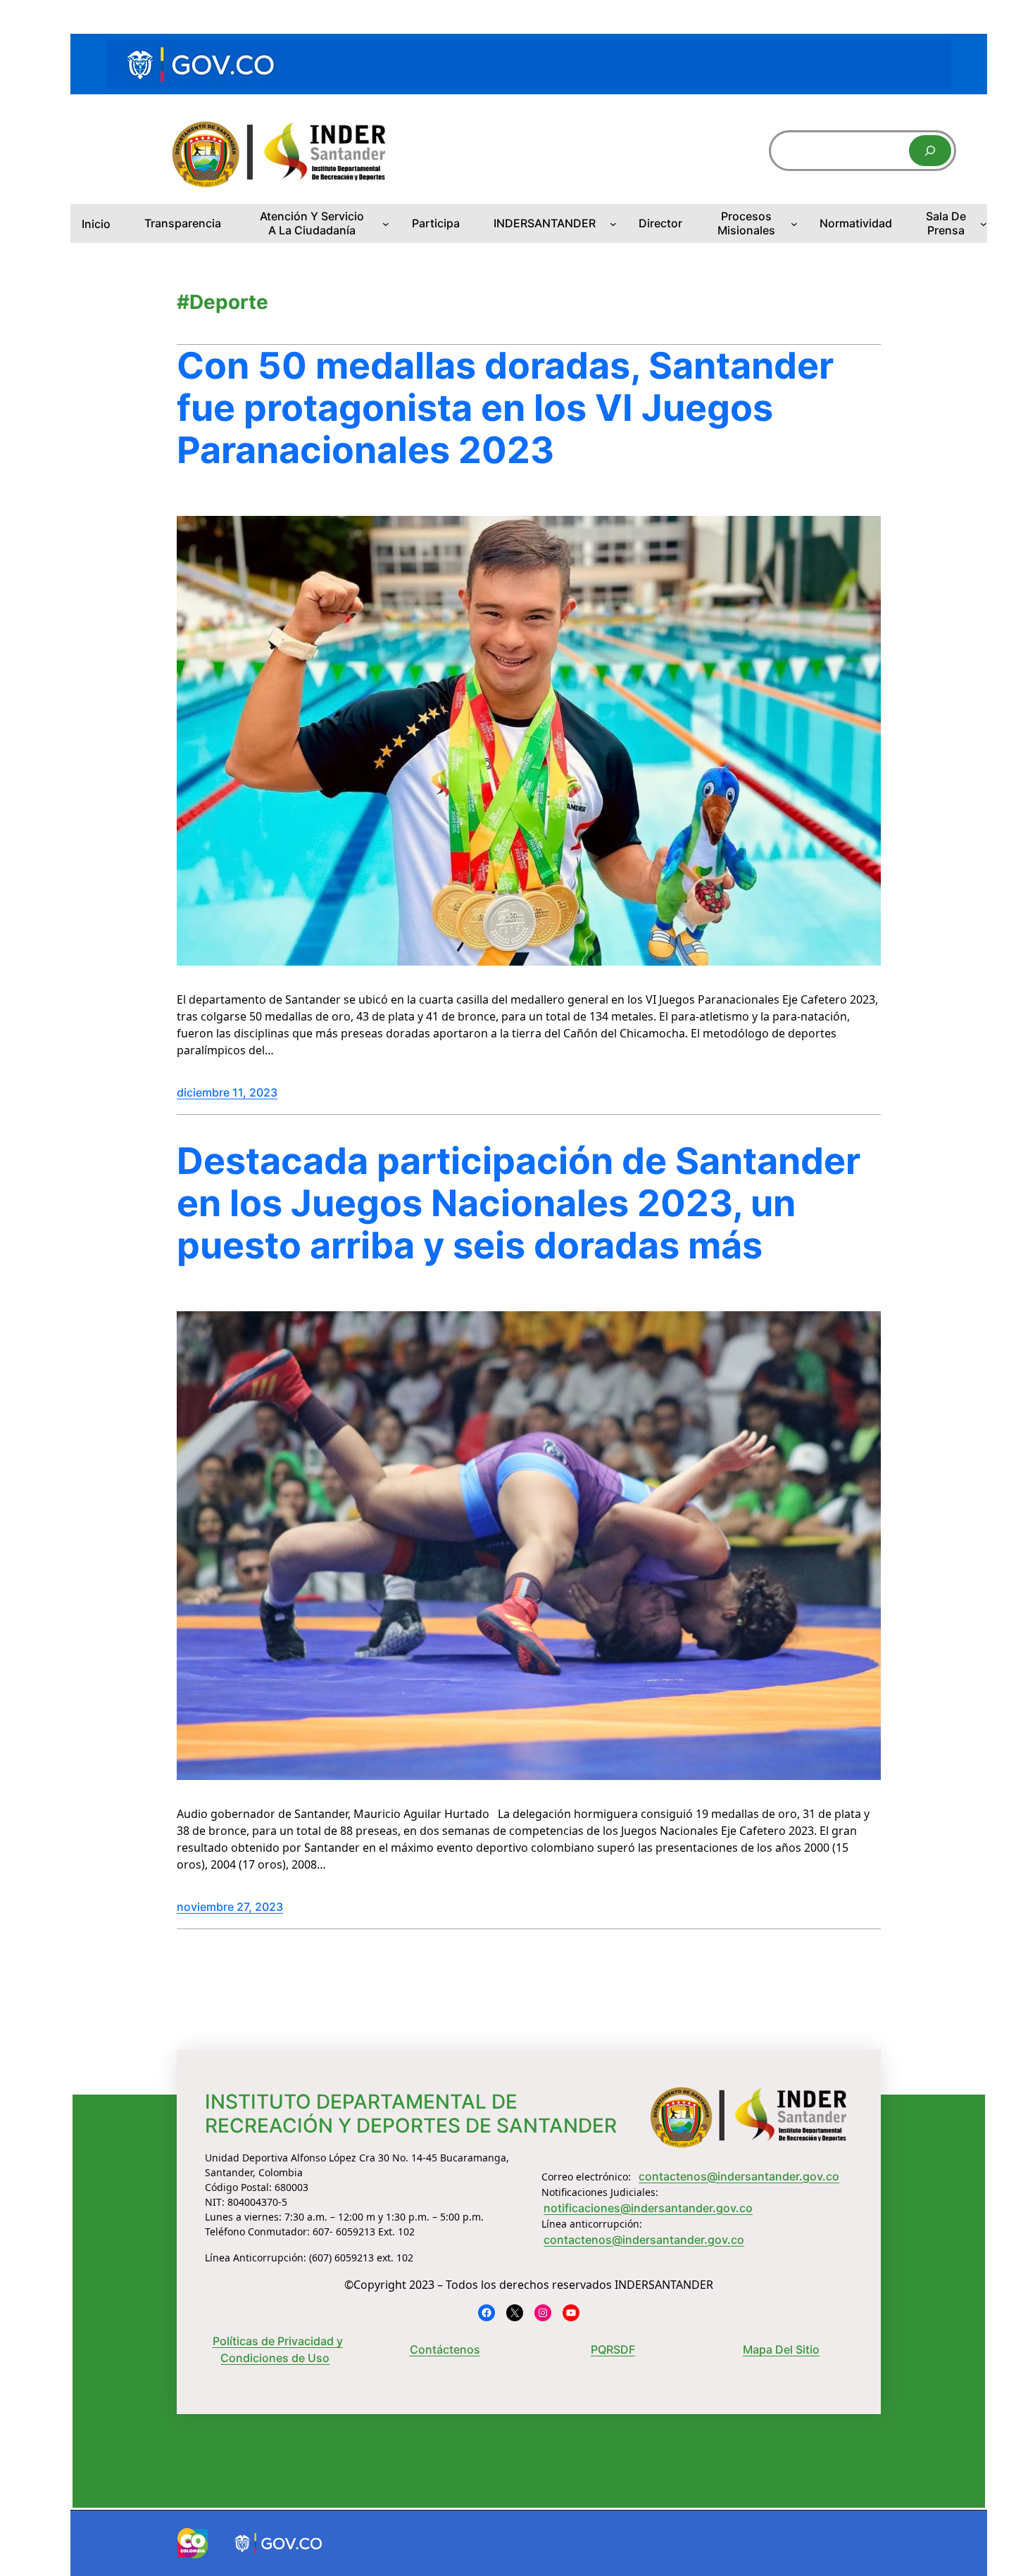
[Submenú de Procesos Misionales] (794, 224)
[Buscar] (930, 151)
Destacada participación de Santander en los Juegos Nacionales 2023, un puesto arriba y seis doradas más (519, 1203)
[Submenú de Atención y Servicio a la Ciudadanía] (386, 224)
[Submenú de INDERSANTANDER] (613, 224)
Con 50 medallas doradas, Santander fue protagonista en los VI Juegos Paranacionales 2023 (505, 408)
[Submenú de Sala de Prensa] (984, 224)
